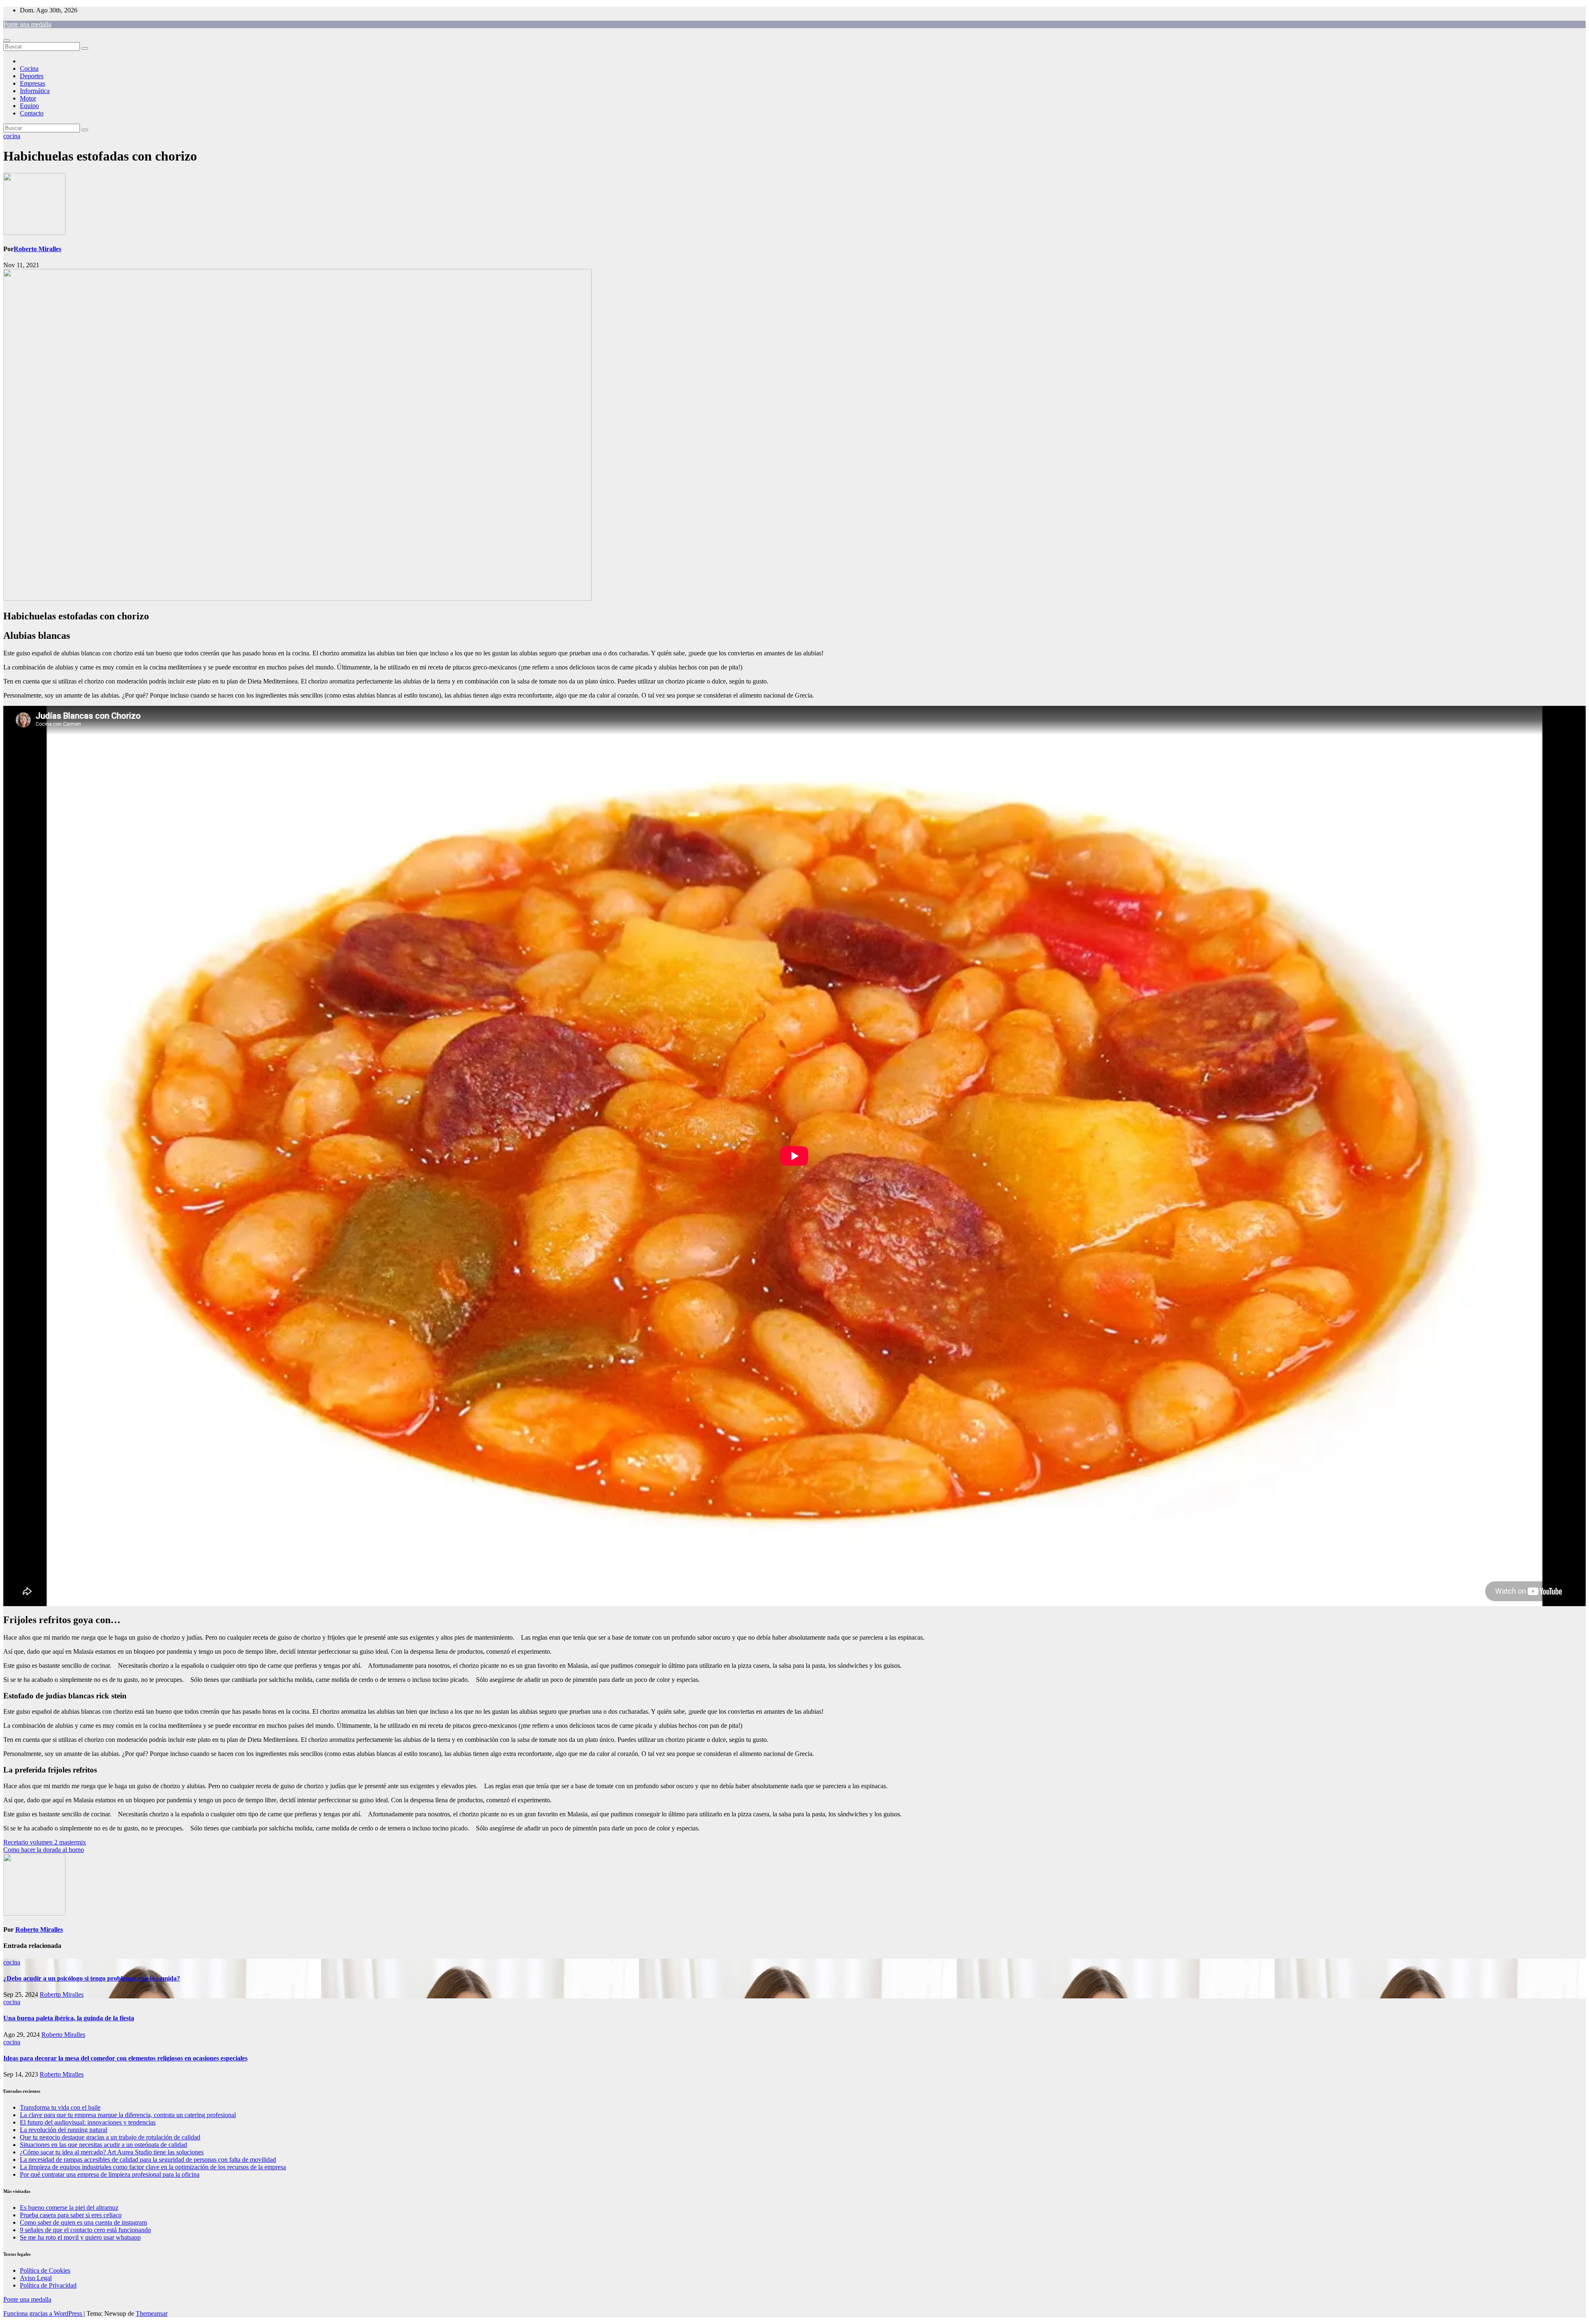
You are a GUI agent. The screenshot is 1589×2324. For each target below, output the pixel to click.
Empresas (32, 83)
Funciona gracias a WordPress (43, 2313)
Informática (35, 91)
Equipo (29, 106)
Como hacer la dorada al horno (44, 1850)
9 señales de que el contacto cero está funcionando (85, 2230)
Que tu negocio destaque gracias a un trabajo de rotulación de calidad (110, 2137)
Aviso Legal (36, 2278)
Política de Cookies (45, 2270)
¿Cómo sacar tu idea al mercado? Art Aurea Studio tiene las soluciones (112, 2152)
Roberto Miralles (37, 249)
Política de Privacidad (48, 2285)
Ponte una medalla (27, 24)
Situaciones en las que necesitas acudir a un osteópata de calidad (103, 2145)
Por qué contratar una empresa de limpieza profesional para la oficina (110, 2174)
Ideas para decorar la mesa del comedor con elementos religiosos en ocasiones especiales (125, 2058)
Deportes (32, 76)
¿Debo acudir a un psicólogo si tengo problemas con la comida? (92, 1978)
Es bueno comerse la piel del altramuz (69, 2208)
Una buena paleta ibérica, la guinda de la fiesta (69, 2018)
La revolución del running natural (64, 2130)
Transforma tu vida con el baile (60, 2107)
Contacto (32, 113)
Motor (28, 98)
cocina (12, 136)
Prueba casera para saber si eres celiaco (71, 2215)
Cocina (29, 68)
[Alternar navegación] (7, 41)
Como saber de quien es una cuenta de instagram (83, 2222)
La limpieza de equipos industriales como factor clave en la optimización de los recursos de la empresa (153, 2167)
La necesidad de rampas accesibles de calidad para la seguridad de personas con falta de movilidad (148, 2160)
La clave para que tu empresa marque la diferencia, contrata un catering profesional (128, 2115)
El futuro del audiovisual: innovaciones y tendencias (88, 2122)
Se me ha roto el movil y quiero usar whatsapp (80, 2237)
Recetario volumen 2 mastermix (45, 1842)
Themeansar (152, 2313)
